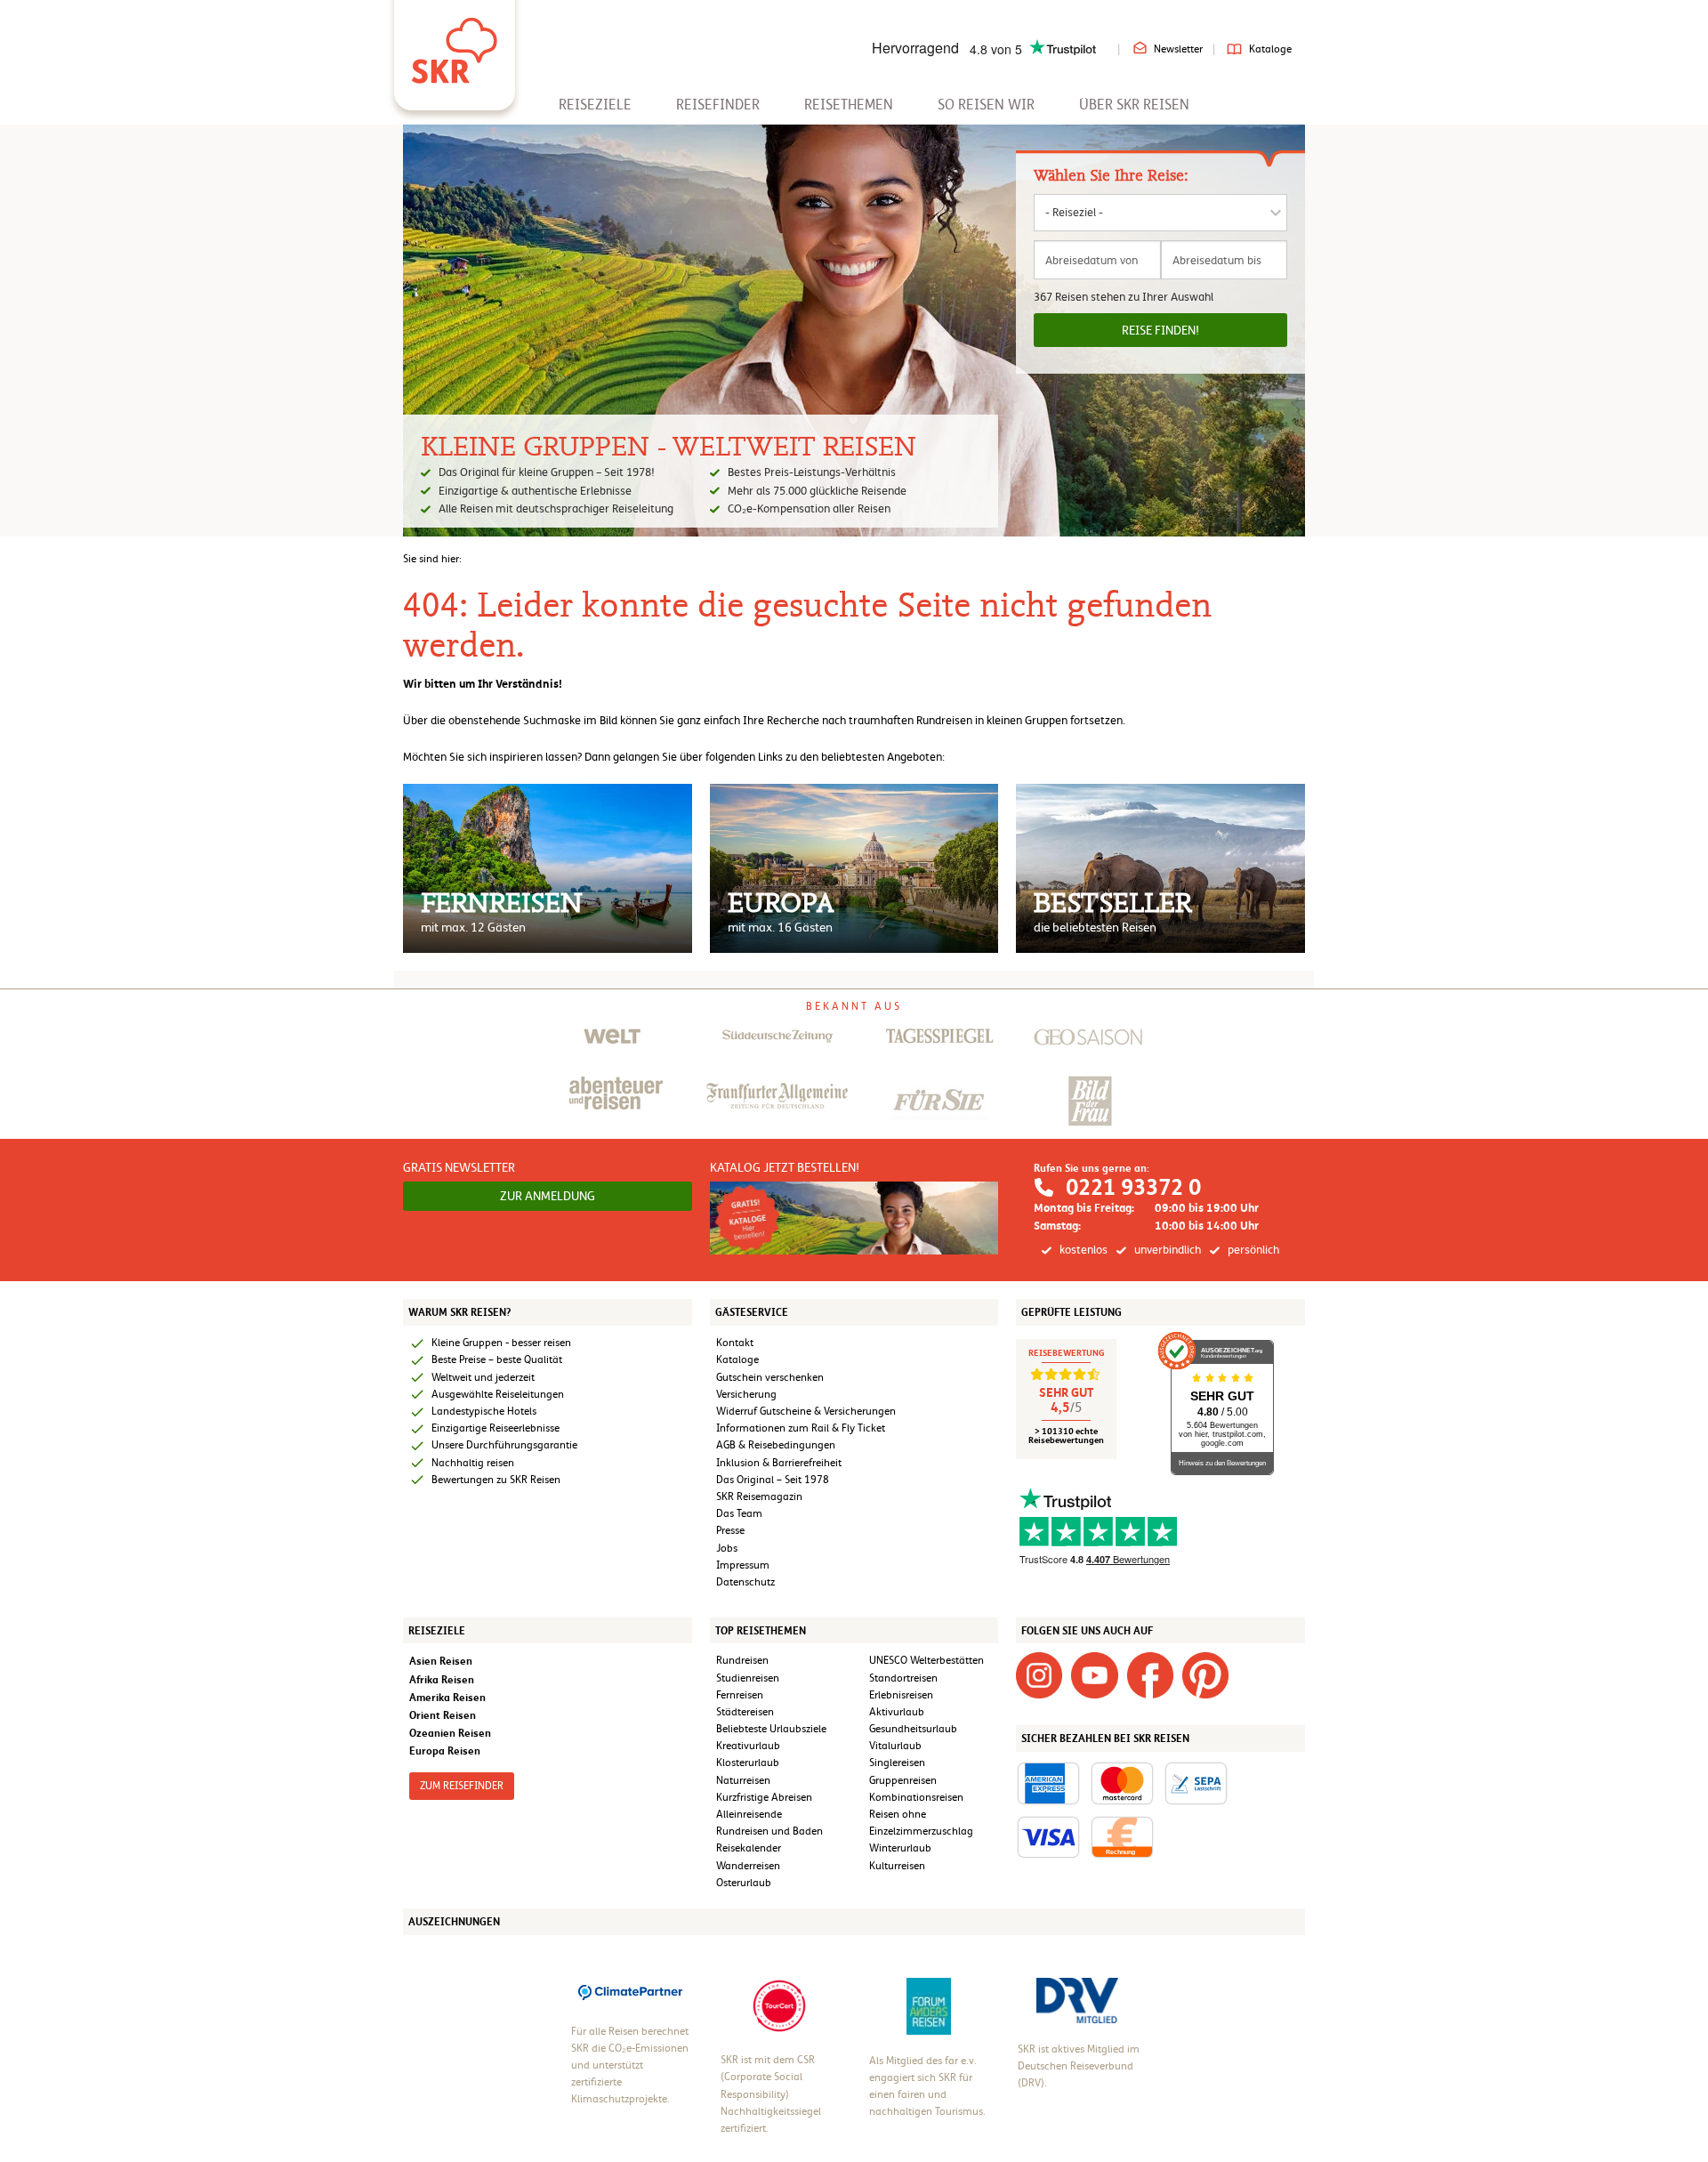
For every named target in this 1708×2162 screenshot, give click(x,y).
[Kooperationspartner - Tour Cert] (779, 2005)
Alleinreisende (749, 1814)
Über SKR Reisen (1134, 105)
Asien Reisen (441, 1661)
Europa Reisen (445, 1751)
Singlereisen (897, 1763)
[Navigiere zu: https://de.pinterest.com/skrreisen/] (1205, 1675)
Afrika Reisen (442, 1679)
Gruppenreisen (903, 1780)
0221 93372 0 (1133, 1187)
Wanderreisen (748, 1866)
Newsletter (1178, 49)
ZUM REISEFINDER (462, 1786)
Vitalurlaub (895, 1746)
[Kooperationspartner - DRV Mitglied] (1077, 1999)
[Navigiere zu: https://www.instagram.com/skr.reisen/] (1039, 1675)
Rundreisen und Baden (771, 1831)
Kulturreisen (897, 1866)
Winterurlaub (900, 1848)
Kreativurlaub (748, 1746)
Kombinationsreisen (916, 1797)
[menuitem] (595, 105)
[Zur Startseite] (455, 44)
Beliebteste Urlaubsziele (771, 1729)
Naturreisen (743, 1780)
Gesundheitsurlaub (913, 1729)
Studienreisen (748, 1678)
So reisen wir (986, 105)
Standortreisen (903, 1678)
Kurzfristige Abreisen (764, 1797)
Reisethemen (849, 105)
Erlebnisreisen (901, 1695)
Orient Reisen (443, 1715)
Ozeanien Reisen (450, 1733)
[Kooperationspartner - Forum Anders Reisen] (929, 2005)
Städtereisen (745, 1712)
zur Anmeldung (548, 1196)
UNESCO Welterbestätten (927, 1660)
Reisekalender (749, 1848)
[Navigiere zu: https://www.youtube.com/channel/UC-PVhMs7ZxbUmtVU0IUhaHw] (1094, 1675)
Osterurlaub (744, 1883)
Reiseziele (595, 105)
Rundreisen (742, 1660)
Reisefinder (718, 105)
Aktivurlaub (897, 1712)
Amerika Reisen (447, 1697)
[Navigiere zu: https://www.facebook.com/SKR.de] (1150, 1675)
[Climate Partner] (630, 1990)
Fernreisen (740, 1695)
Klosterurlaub (748, 1763)
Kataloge (1270, 49)
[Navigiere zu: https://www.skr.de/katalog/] (854, 1217)
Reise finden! (1160, 330)
